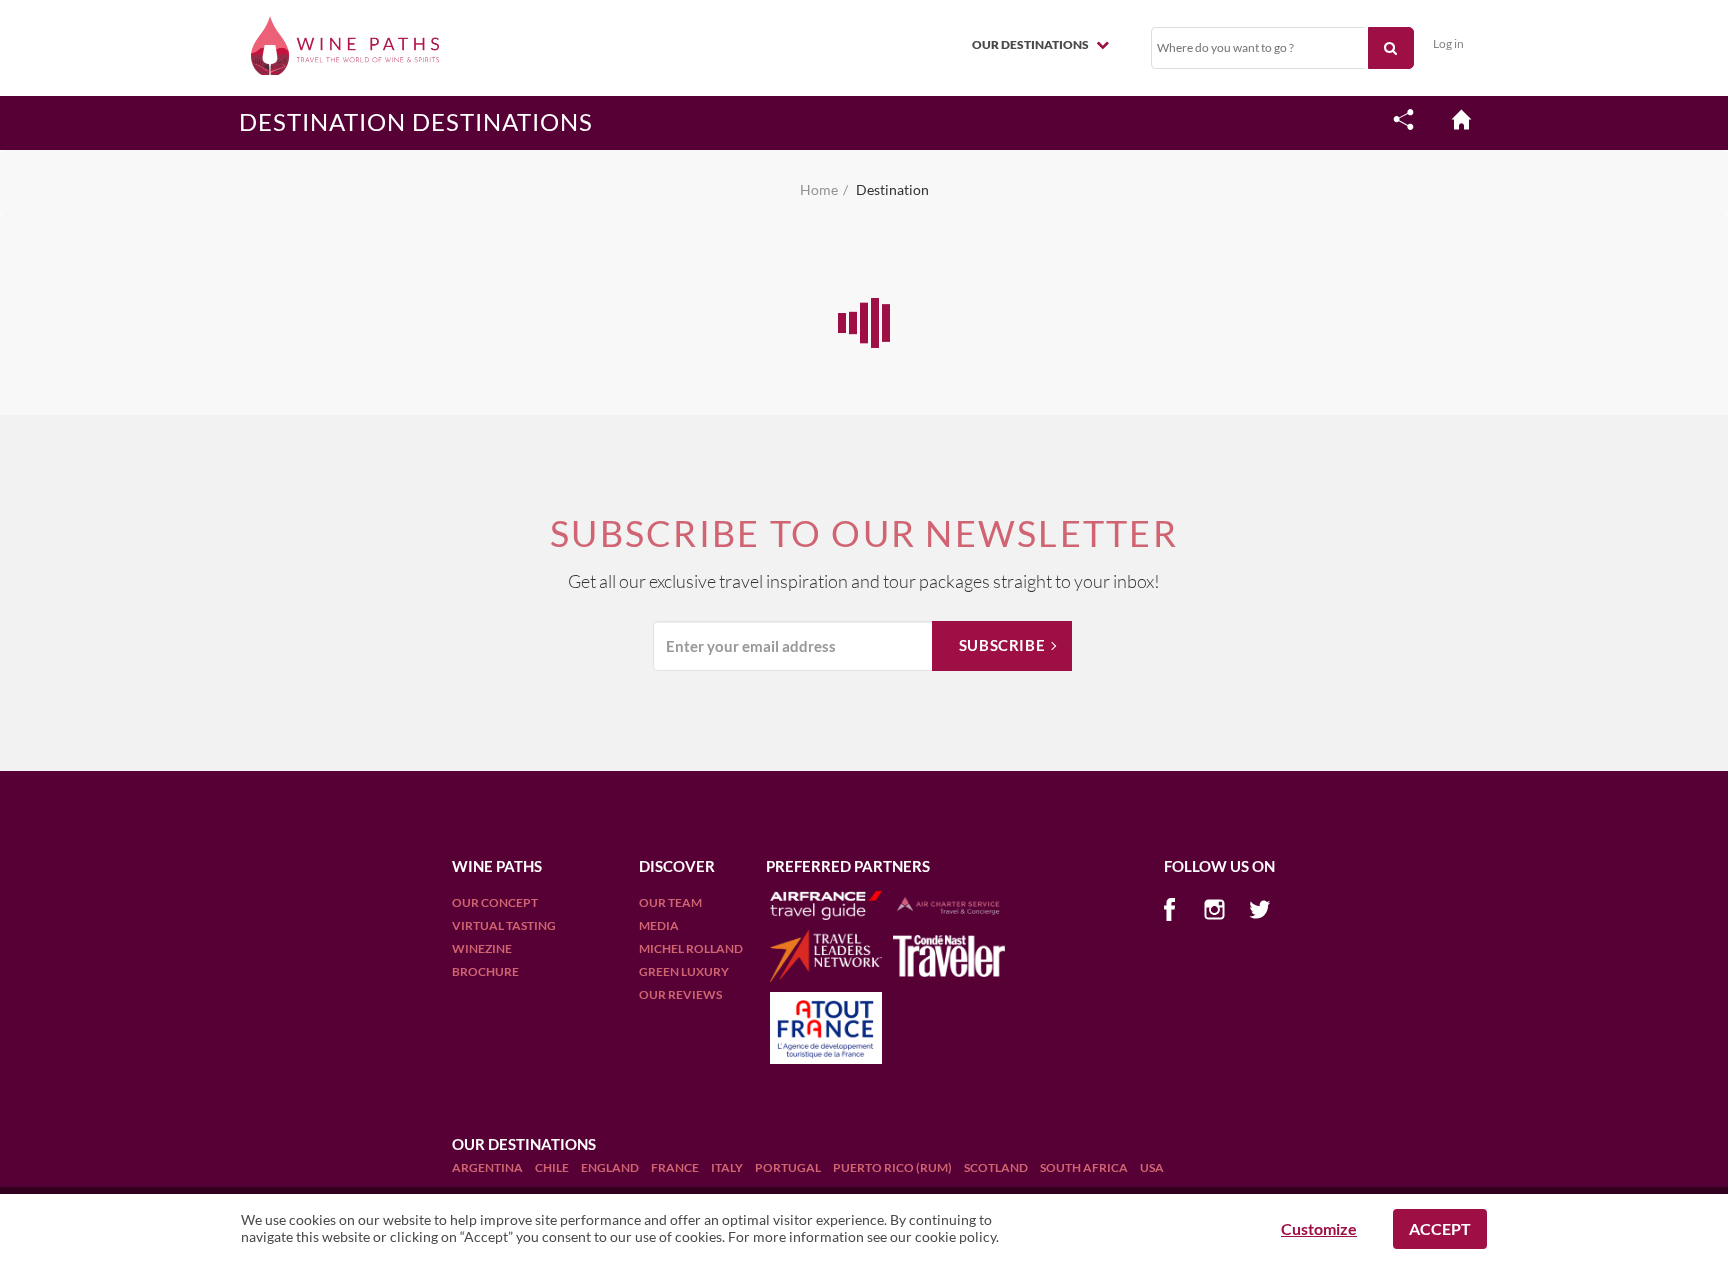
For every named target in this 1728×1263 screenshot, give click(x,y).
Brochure (485, 971)
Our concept (495, 902)
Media (659, 925)
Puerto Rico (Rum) (893, 1167)
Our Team (670, 902)
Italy (728, 1167)
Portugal (789, 1167)
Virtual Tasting (504, 925)
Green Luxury (684, 971)
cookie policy (955, 1236)
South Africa (1085, 1167)
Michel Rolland (691, 948)
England (611, 1167)
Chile (553, 1167)
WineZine (482, 948)
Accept (1440, 1228)
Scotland (997, 1167)
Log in (1448, 43)
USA (1152, 1167)
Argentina (488, 1167)
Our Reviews (680, 994)
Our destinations (1031, 44)
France (676, 1167)
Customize (1319, 1228)
